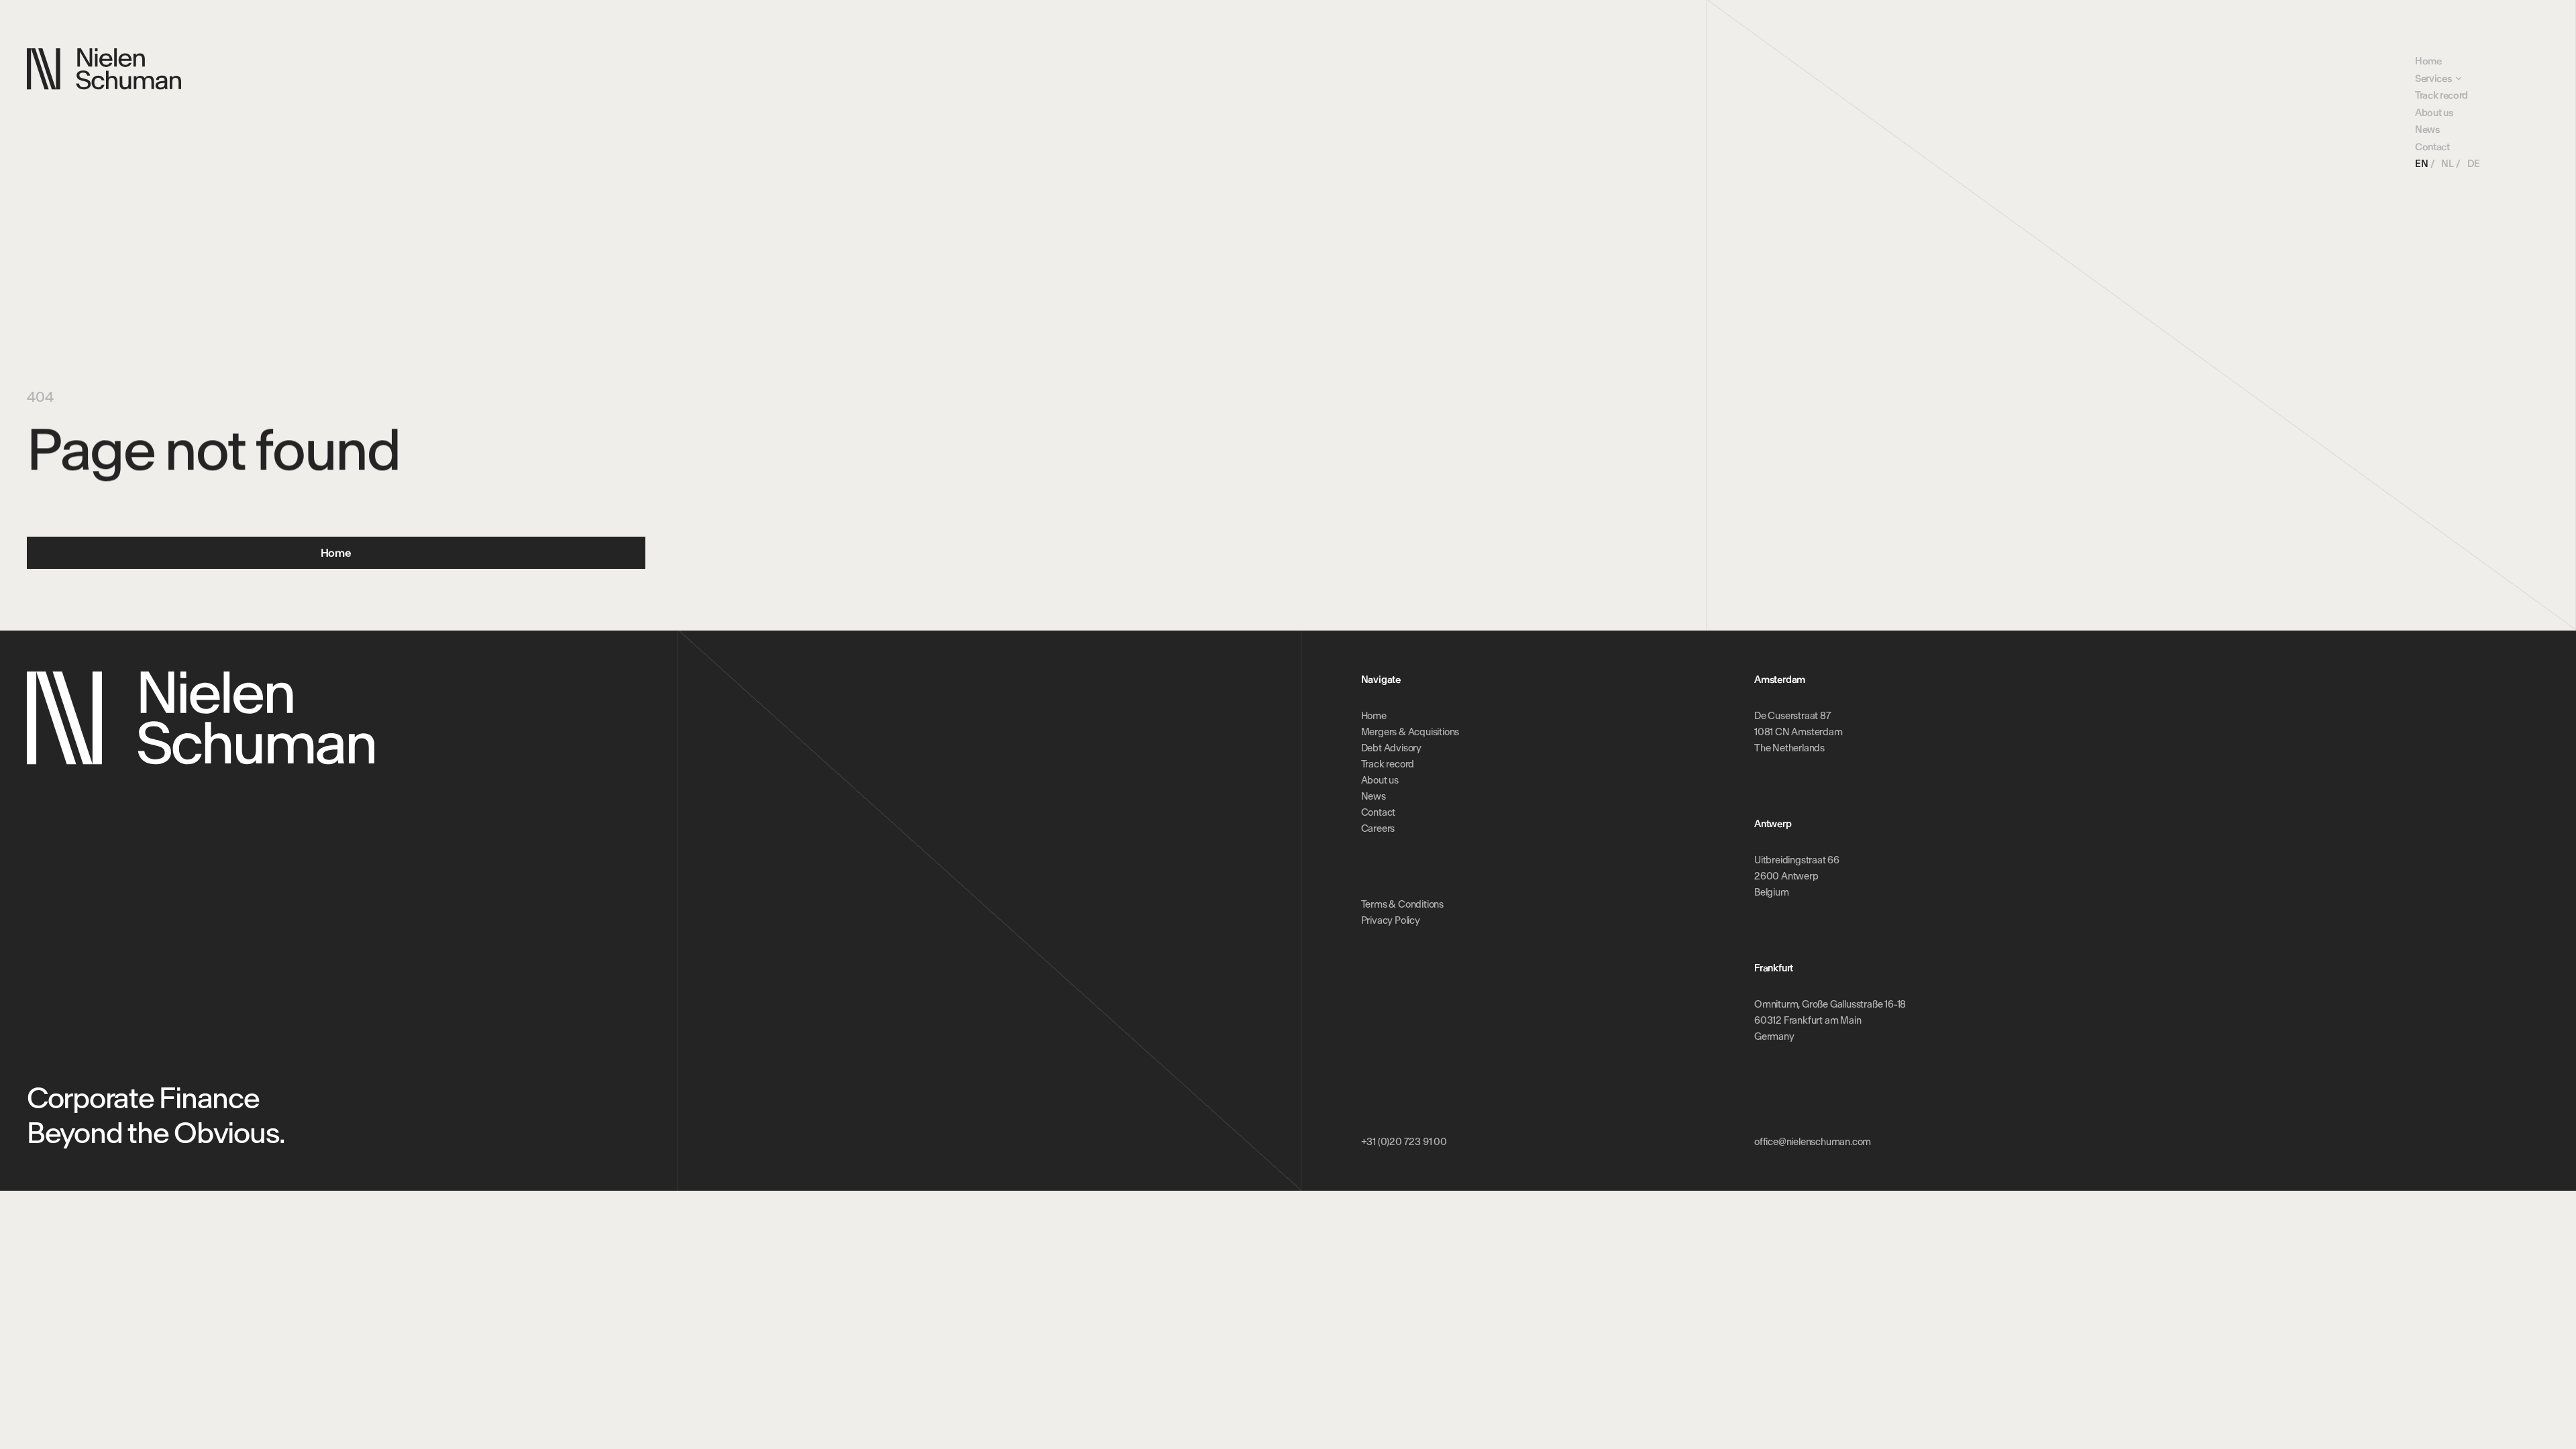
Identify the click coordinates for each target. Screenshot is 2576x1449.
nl (2447, 164)
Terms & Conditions (1402, 904)
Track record (2441, 95)
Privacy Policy (1391, 920)
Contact (2432, 147)
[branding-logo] (104, 69)
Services (2433, 78)
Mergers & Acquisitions (1410, 732)
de (2474, 164)
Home (2428, 61)
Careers (1378, 828)
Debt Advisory (1391, 748)
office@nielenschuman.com (1813, 1142)
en (2421, 164)
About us (2434, 113)
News (2427, 129)
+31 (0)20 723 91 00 (1404, 1142)
